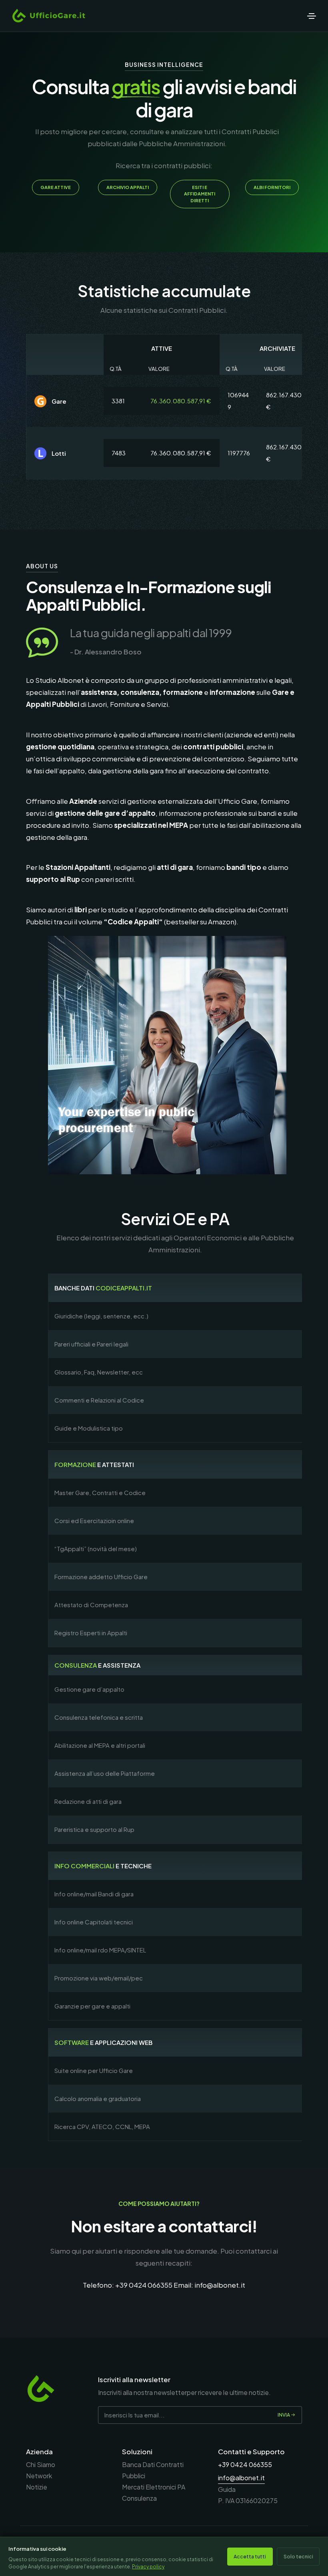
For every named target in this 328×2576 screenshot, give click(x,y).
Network (39, 2476)
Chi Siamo (41, 2464)
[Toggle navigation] (312, 16)
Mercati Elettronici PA (154, 2487)
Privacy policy (148, 2567)
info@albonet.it (220, 2285)
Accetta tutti (250, 2556)
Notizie (37, 2487)
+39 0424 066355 (144, 2285)
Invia (284, 2415)
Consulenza (139, 2498)
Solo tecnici (298, 2556)
